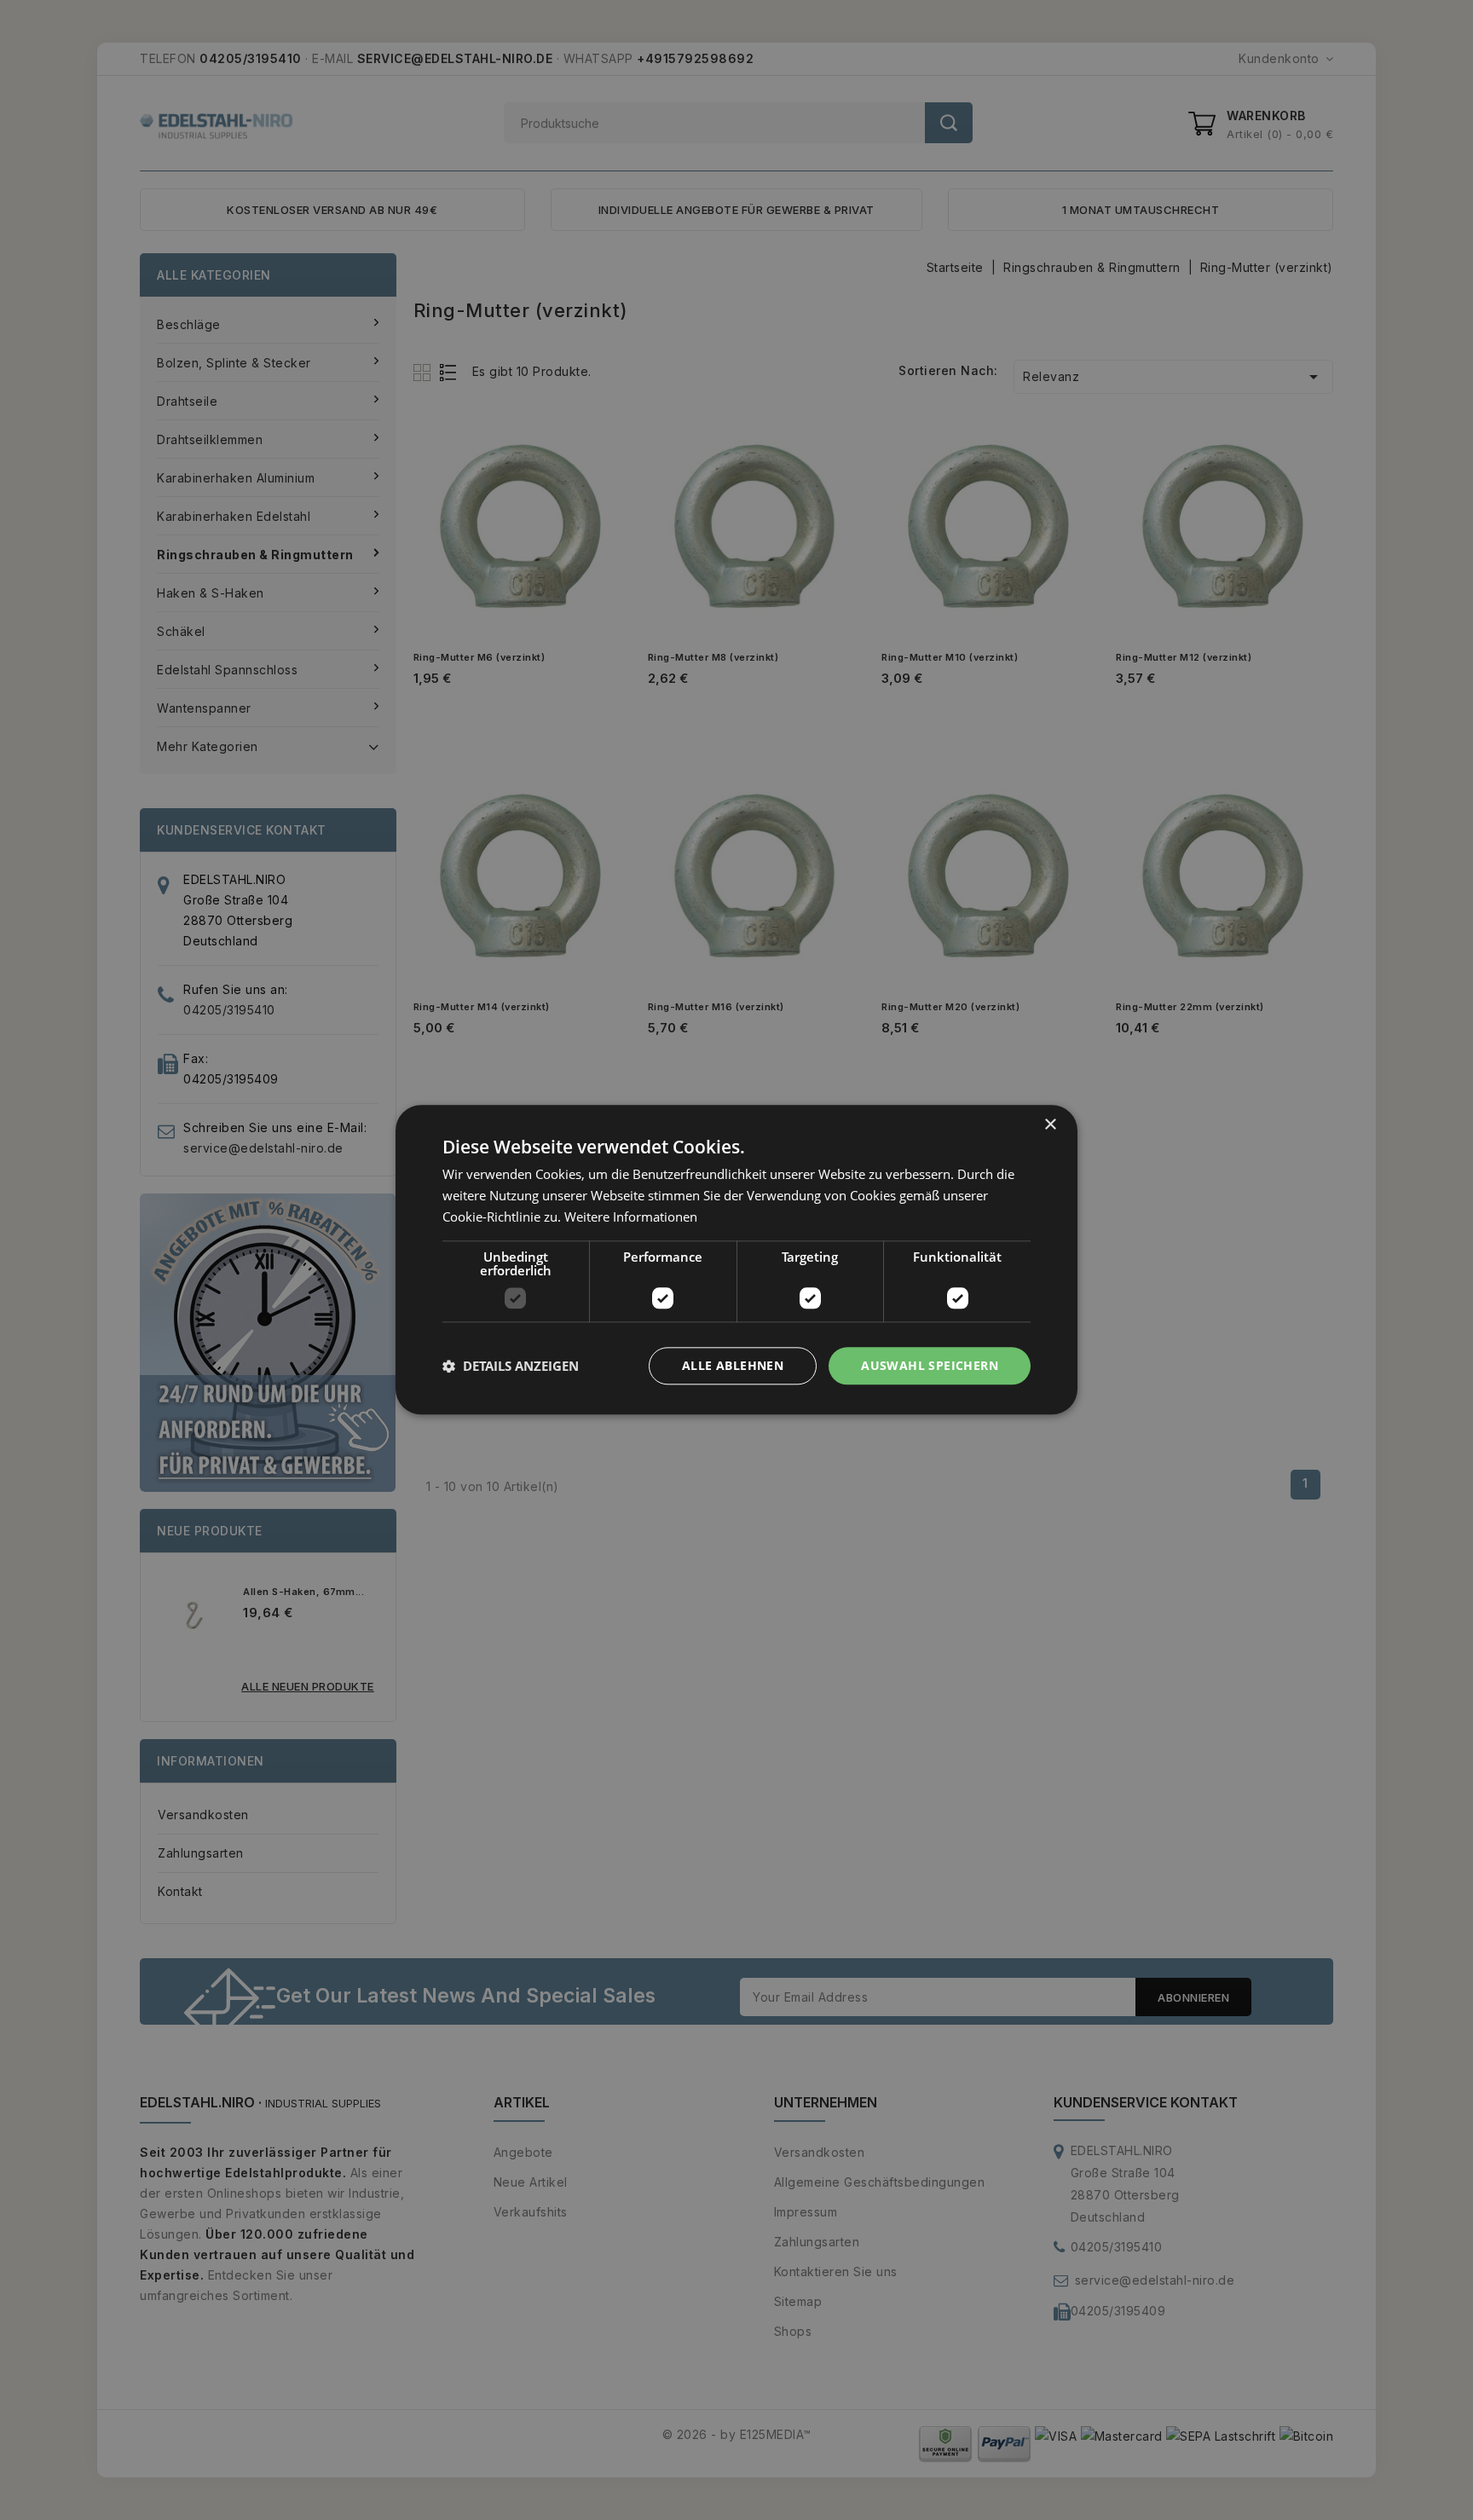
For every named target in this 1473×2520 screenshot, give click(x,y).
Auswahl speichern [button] (930, 1365)
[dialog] (736, 1260)
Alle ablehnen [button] (733, 1365)
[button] (511, 1366)
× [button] (1050, 1125)
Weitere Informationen (631, 1217)
